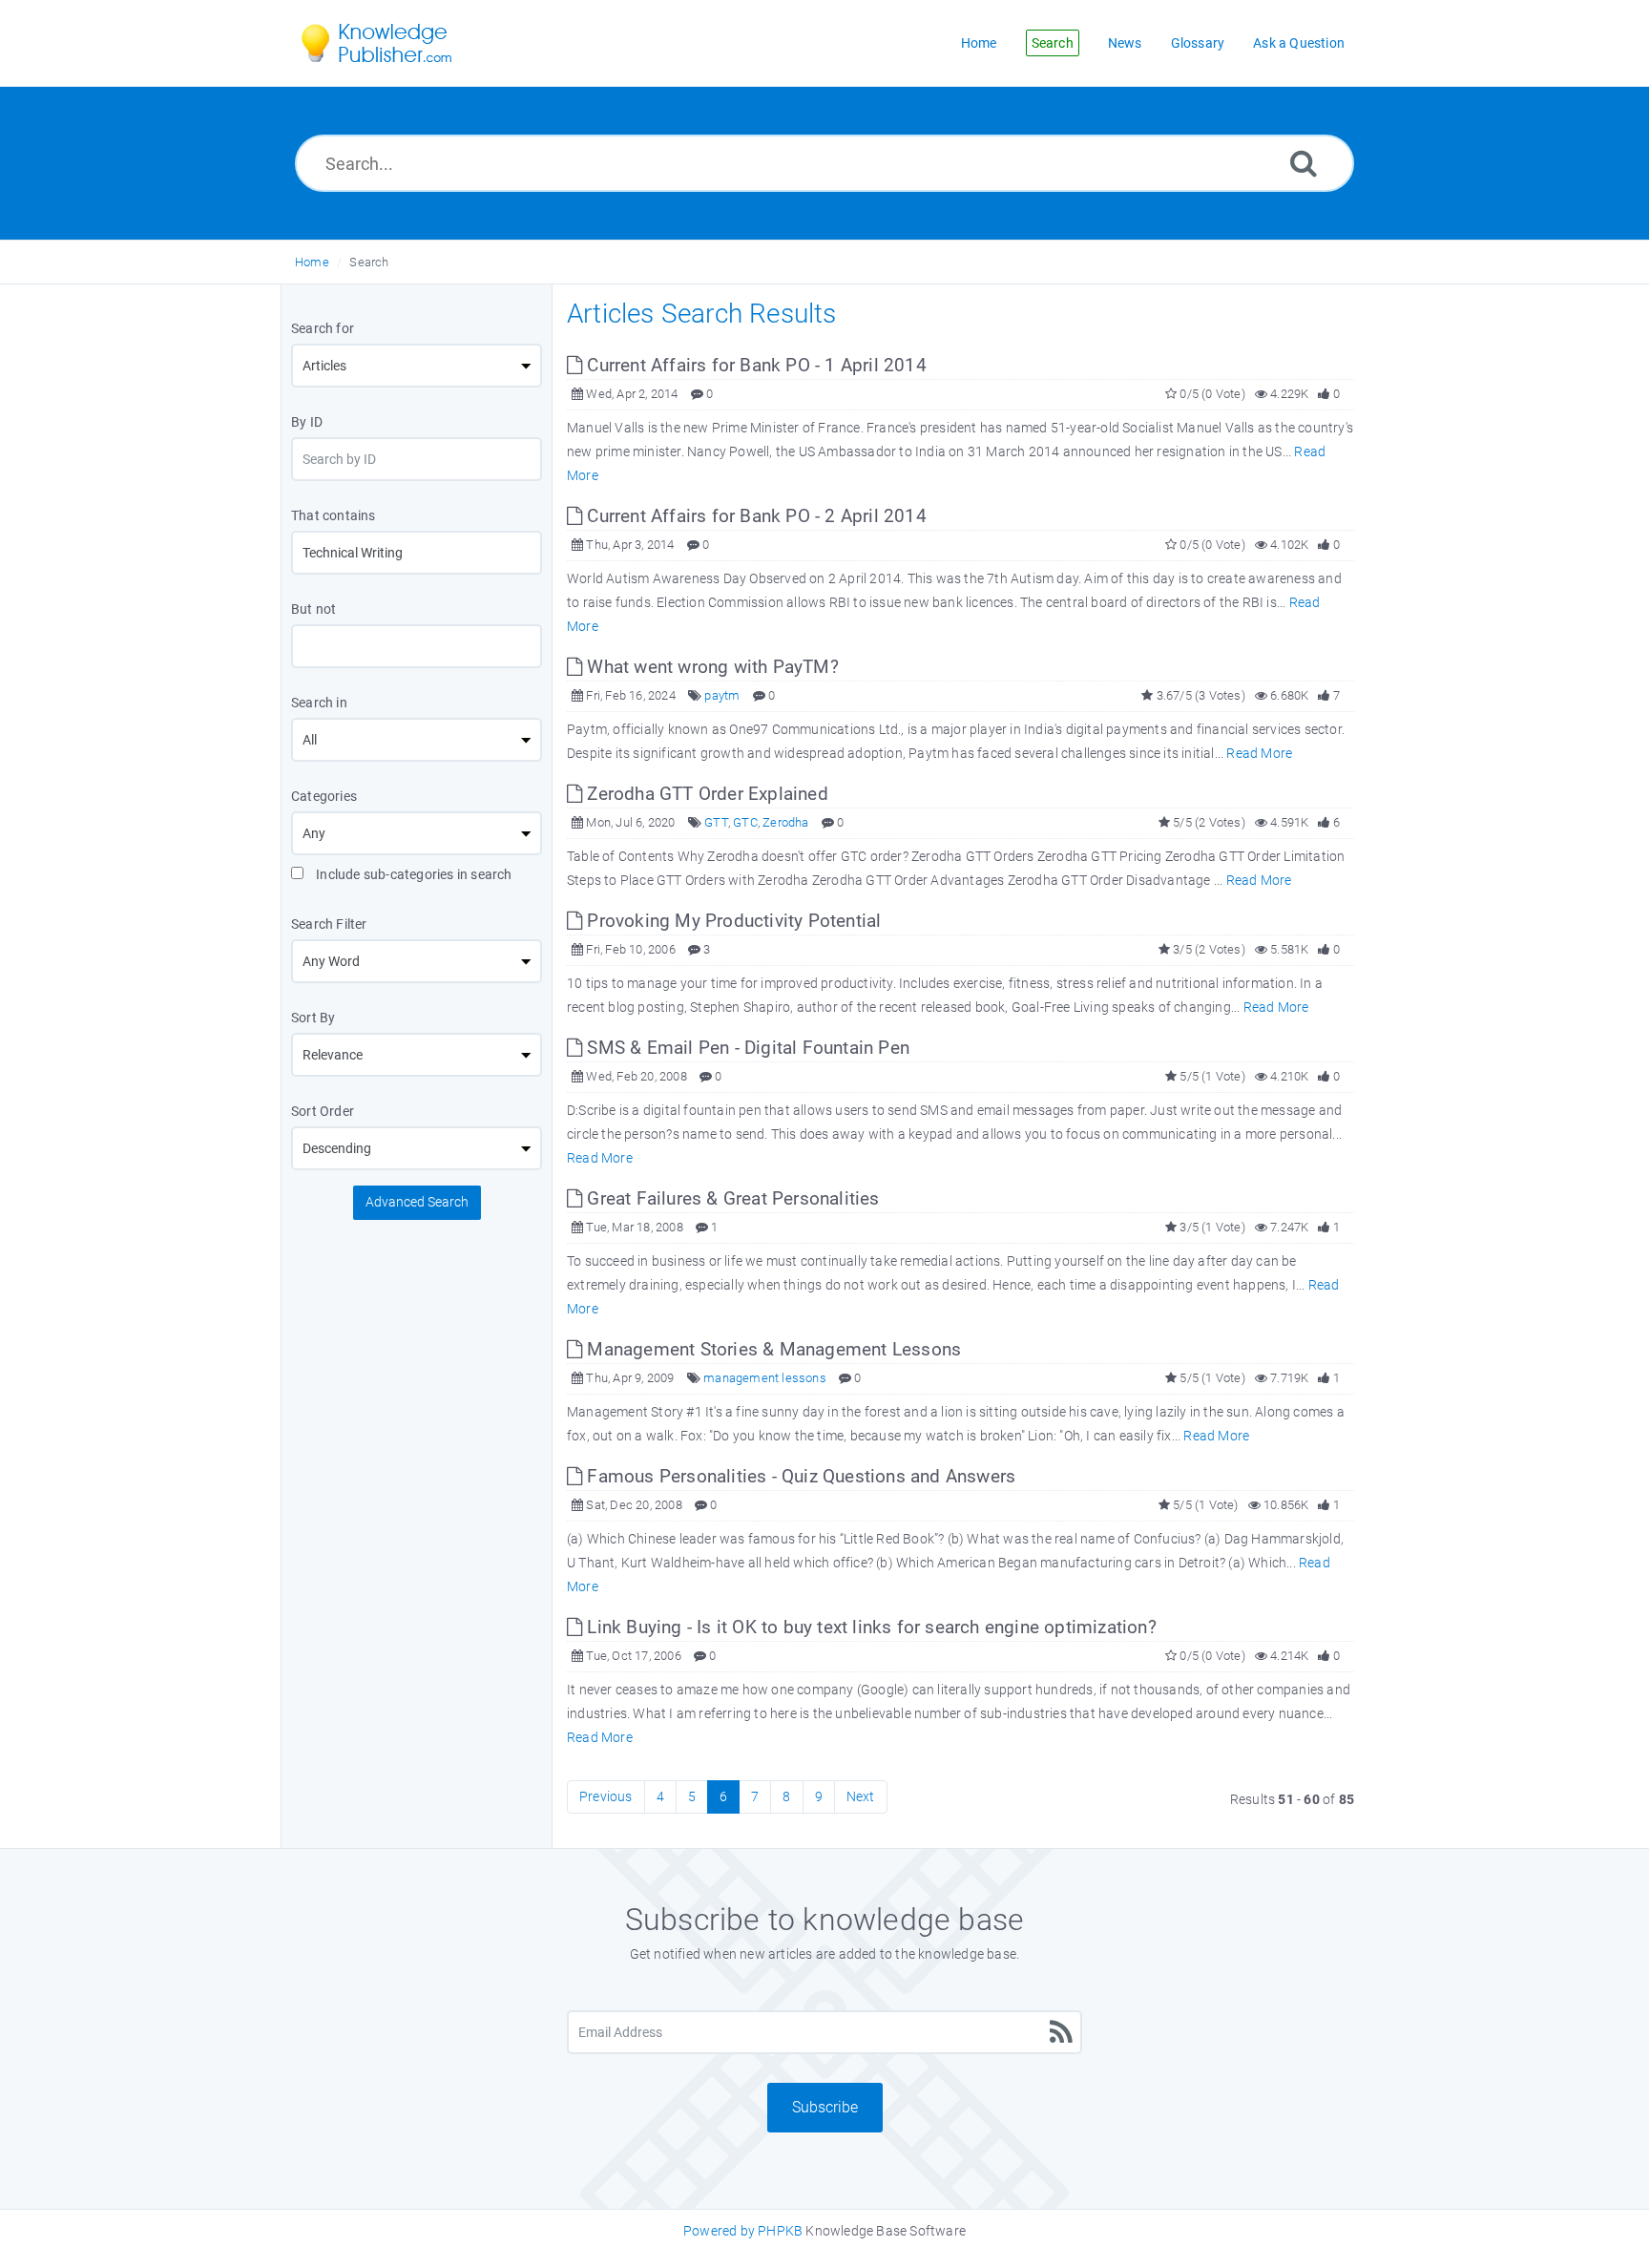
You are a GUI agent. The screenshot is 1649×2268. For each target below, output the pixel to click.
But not (313, 609)
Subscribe (825, 2107)
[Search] (1304, 163)
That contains (334, 515)
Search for (323, 328)
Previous (606, 1796)
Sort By (313, 1018)
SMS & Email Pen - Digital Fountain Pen (746, 1048)
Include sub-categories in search (413, 874)
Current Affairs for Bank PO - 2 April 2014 (754, 516)
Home (312, 262)
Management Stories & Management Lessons (772, 1349)
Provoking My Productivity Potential (731, 921)
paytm (722, 695)
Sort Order (323, 1111)
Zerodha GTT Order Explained (705, 794)
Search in (319, 703)
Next (861, 1796)
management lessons (765, 1378)
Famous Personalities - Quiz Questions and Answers (799, 1476)
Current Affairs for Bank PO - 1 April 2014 (754, 365)
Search (369, 262)
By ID (307, 422)
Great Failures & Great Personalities (731, 1198)
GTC (745, 822)
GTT (716, 822)
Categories (324, 796)
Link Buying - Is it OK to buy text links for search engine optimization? (869, 1627)
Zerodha (785, 822)
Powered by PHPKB (743, 2231)
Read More (1259, 753)
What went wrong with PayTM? (710, 667)
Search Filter (329, 924)
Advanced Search (417, 1202)
